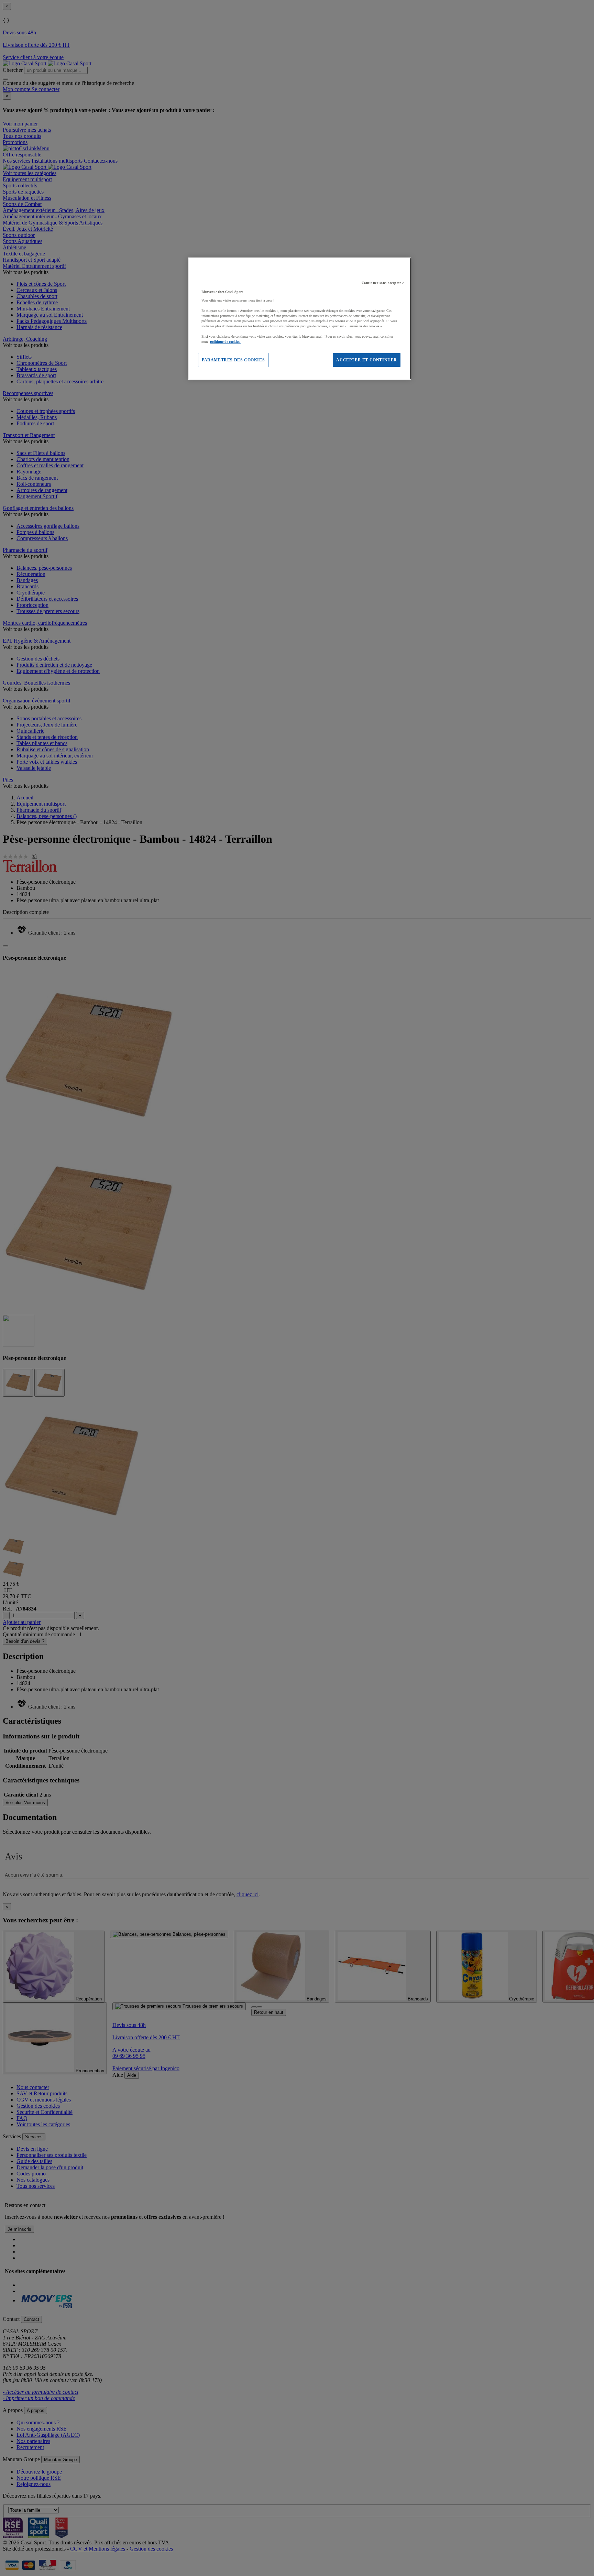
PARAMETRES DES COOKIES (233, 360)
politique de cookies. (225, 342)
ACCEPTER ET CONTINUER (367, 360)
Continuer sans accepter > (383, 283)
